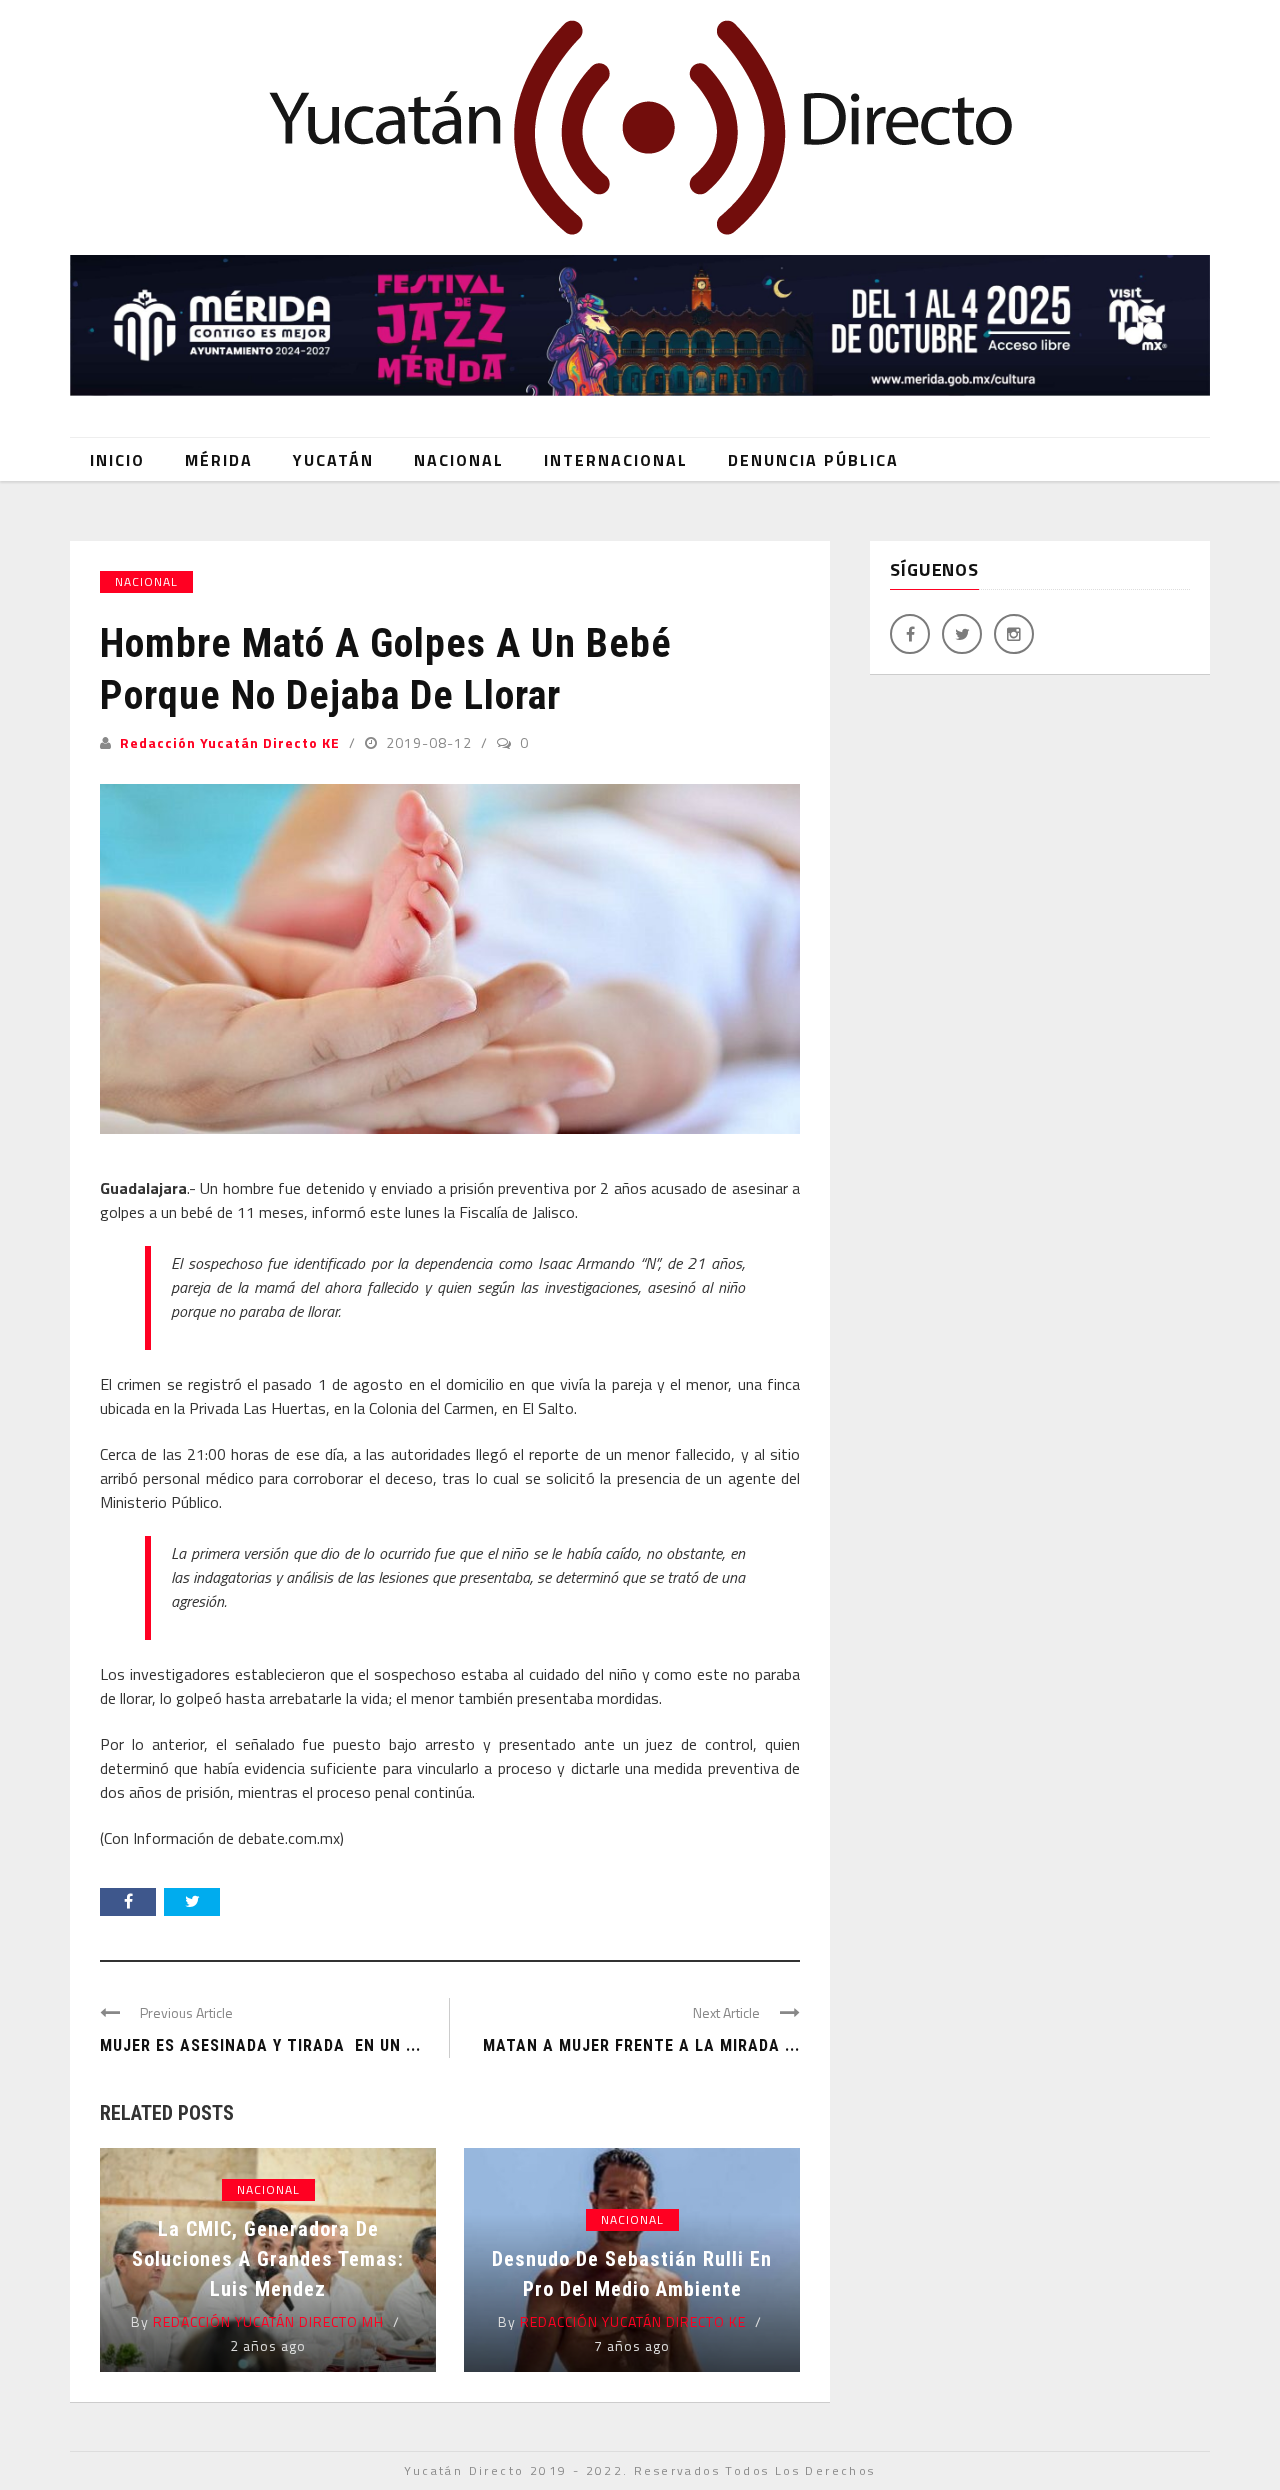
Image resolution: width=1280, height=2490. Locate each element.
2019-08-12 (431, 742)
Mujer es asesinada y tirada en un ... (260, 2045)
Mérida (219, 460)
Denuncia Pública (813, 460)
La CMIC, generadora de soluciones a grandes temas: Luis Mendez (268, 2259)
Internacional (616, 460)
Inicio (117, 460)
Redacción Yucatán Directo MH (268, 2321)
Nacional (459, 460)
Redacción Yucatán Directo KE (230, 742)
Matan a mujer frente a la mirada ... (641, 2045)
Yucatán (333, 460)
